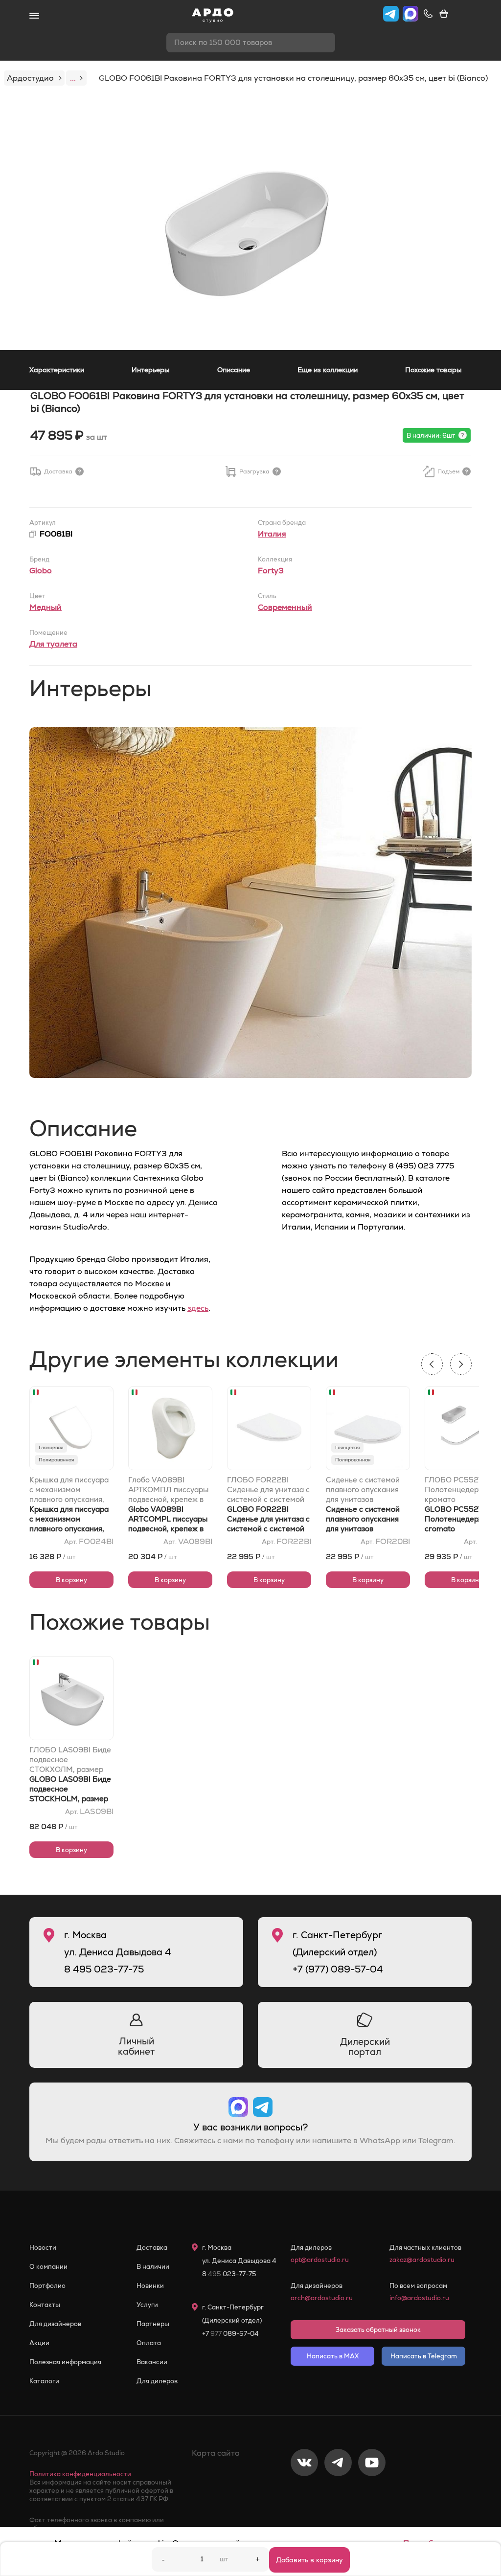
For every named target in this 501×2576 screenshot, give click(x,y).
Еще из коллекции (328, 370)
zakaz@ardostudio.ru (422, 2260)
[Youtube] (372, 2495)
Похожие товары (433, 370)
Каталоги (44, 2381)
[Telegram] (338, 2495)
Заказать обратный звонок (378, 2330)
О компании (48, 2267)
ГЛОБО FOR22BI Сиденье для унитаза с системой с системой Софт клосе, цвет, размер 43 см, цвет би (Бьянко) (268, 1490)
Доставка (152, 2248)
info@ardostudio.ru (419, 2298)
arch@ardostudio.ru (322, 2298)
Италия (272, 534)
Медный (46, 607)
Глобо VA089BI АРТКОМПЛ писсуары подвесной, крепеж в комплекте (168, 1490)
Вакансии (152, 2362)
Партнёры (153, 2324)
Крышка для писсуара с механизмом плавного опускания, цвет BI (69, 1490)
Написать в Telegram (424, 2356)
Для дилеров (157, 2381)
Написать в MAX (333, 2356)
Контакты (45, 2305)
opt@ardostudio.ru (320, 2260)
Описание (234, 370)
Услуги (147, 2305)
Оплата (149, 2343)
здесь (198, 1308)
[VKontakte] (304, 2495)
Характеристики (57, 370)
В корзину (71, 1580)
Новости (43, 2248)
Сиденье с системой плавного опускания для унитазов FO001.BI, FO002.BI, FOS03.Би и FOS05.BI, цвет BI (367, 1490)
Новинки (150, 2286)
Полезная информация (65, 2362)
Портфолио (47, 2286)
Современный (285, 607)
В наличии (153, 2267)
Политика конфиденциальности (80, 2474)
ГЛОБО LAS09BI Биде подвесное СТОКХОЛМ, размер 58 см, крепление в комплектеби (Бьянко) (70, 1760)
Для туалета (53, 644)
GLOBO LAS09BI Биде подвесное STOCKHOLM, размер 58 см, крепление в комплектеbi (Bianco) (70, 1799)
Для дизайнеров (55, 2324)
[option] (250, 224)
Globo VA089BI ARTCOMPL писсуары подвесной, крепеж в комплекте (168, 1524)
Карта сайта (216, 2453)
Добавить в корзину (309, 2560)
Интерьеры (151, 370)
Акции (39, 2343)
